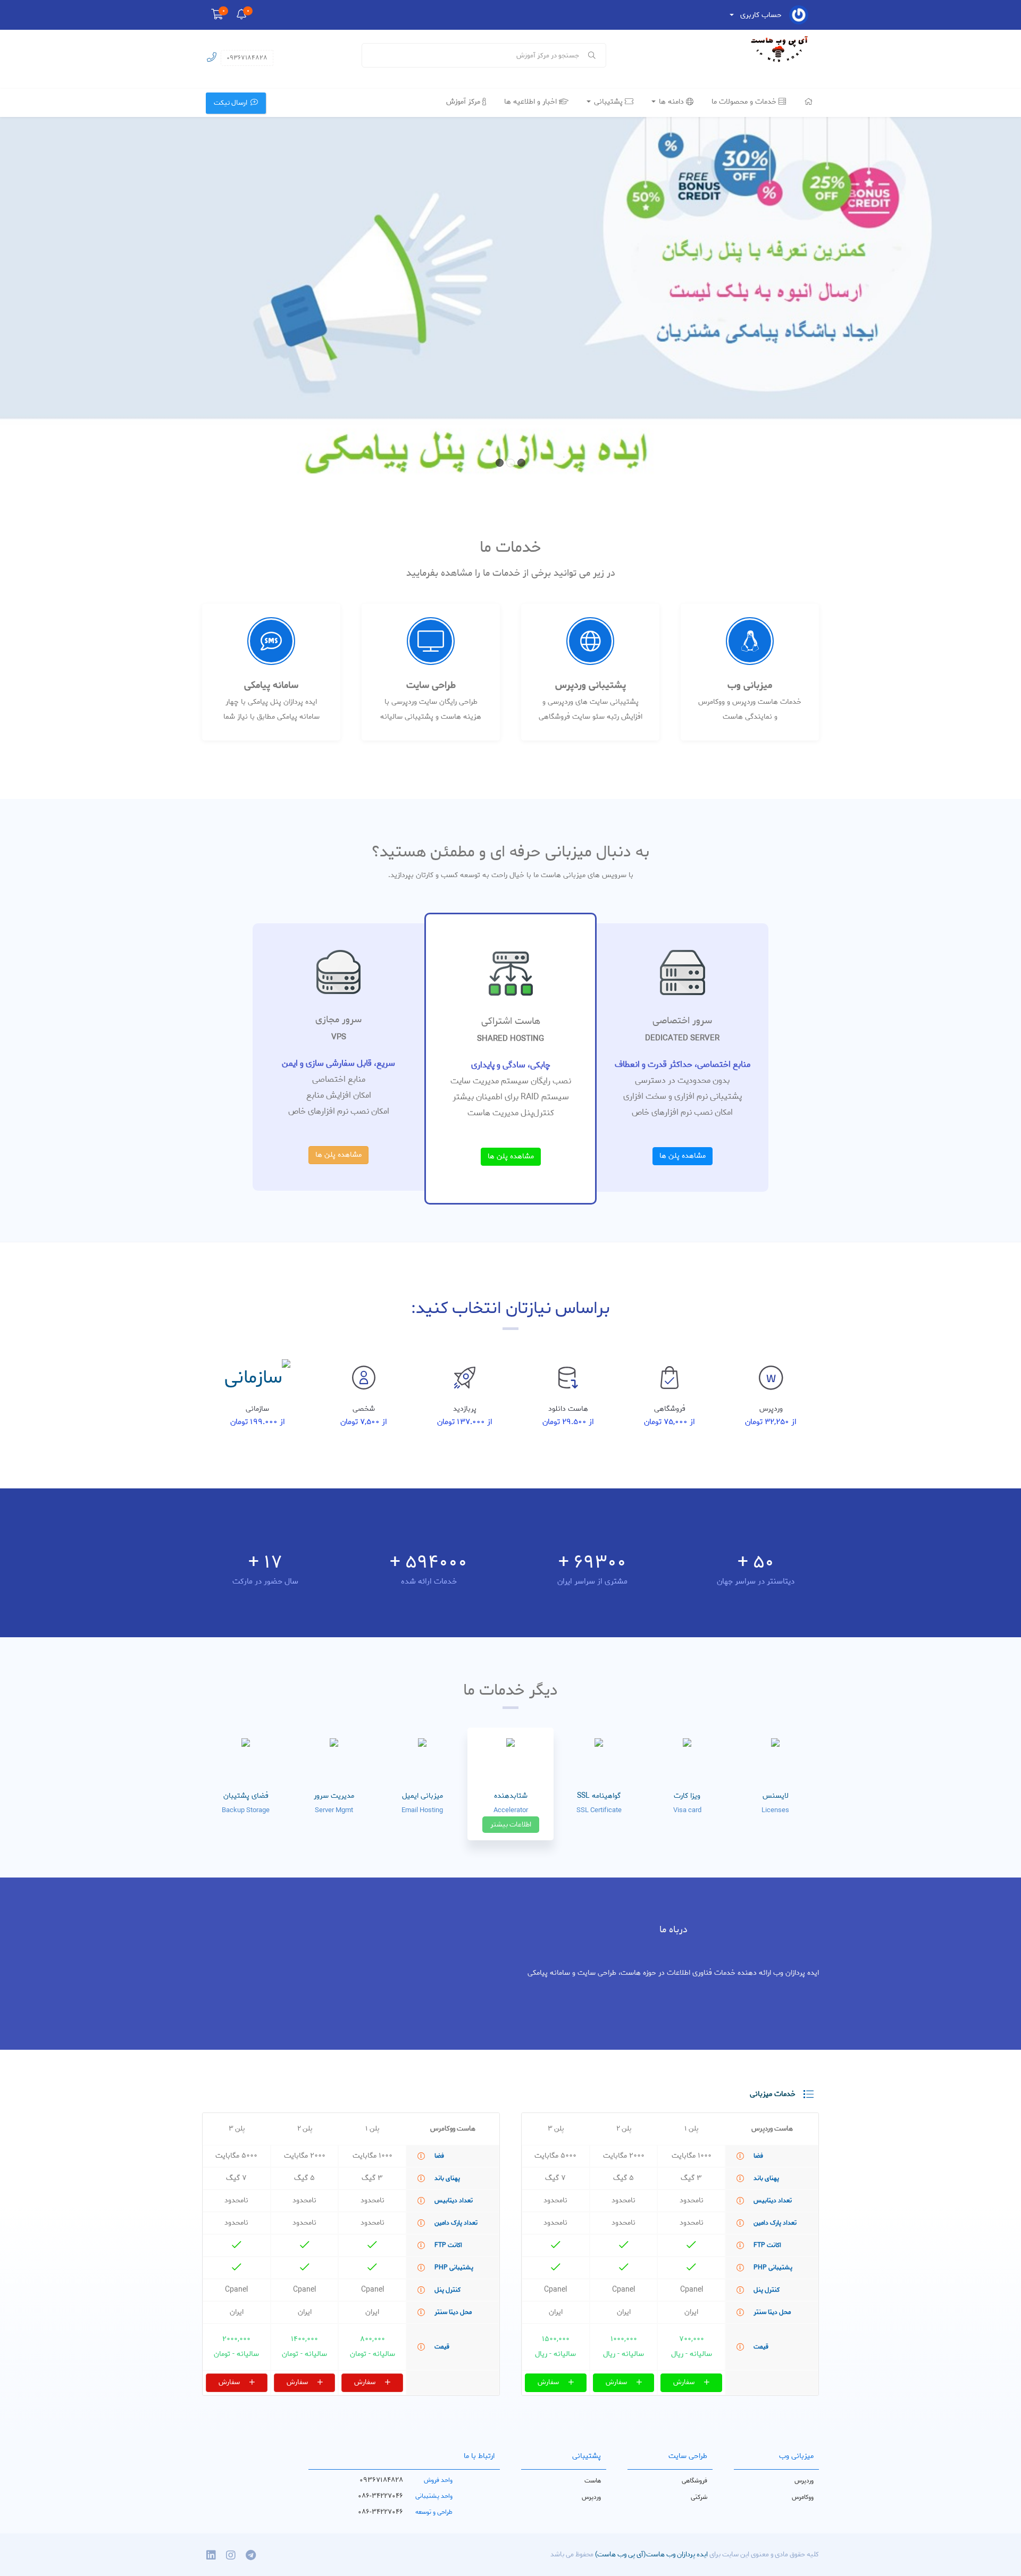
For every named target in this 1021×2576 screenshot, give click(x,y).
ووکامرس (803, 2497)
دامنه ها (671, 102)
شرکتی (699, 2497)
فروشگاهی (694, 2481)
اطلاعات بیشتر (511, 1825)
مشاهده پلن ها (683, 1156)
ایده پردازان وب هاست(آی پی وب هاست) (651, 2554)
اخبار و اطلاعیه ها (532, 102)
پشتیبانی (608, 102)
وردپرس (804, 2481)
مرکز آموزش (464, 102)
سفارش (685, 2382)
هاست (593, 2481)
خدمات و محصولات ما (745, 102)
